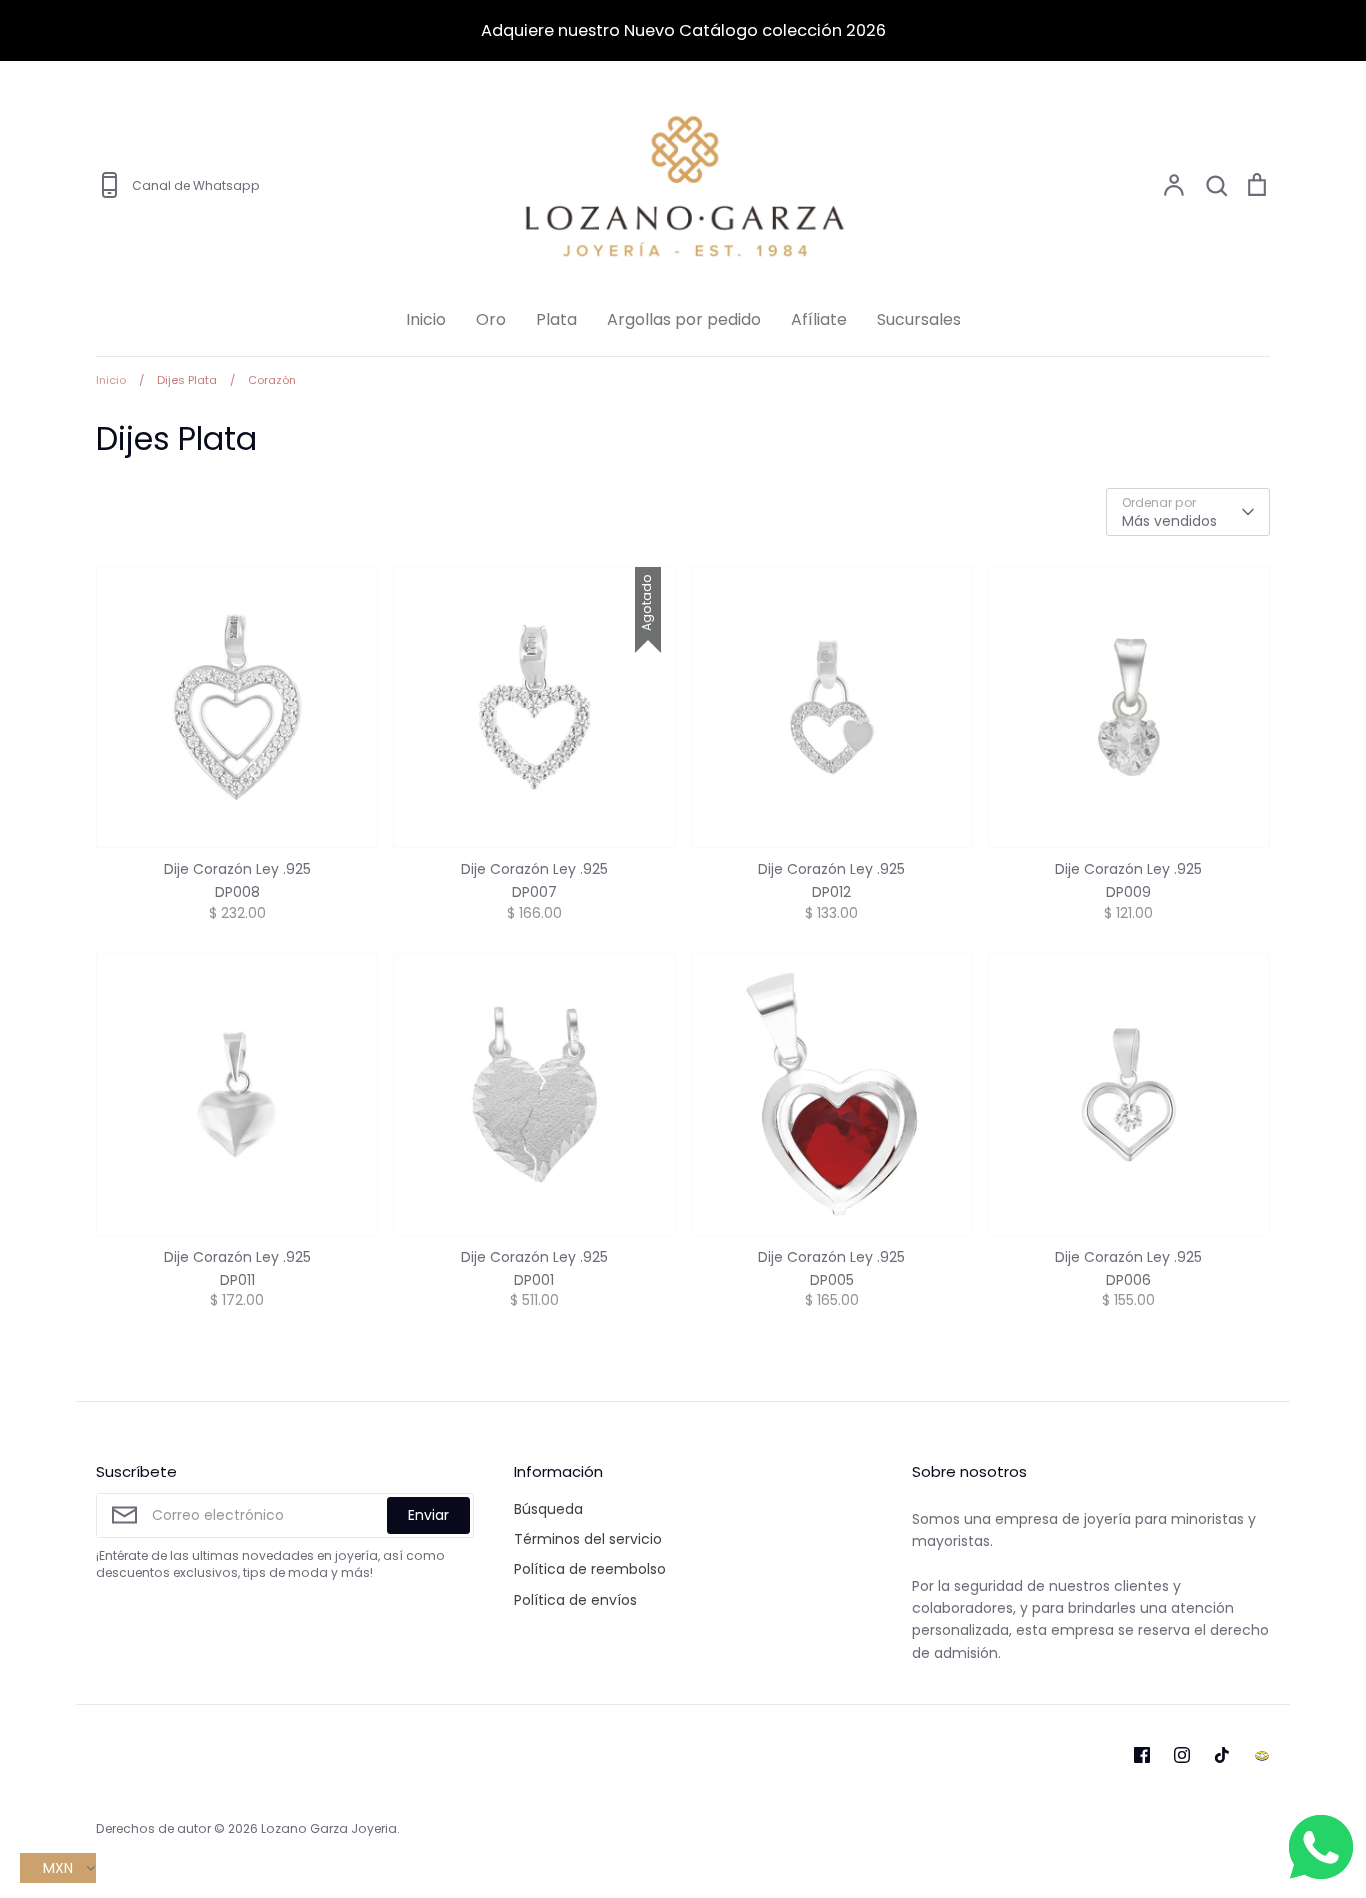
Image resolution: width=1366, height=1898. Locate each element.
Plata (556, 319)
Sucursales (919, 319)
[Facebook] (1142, 1755)
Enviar (428, 1515)
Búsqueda (548, 1509)
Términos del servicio (588, 1539)
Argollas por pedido (684, 319)
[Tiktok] (1222, 1755)
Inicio (426, 319)
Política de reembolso (590, 1569)
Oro (491, 319)
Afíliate (819, 319)
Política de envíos (575, 1600)
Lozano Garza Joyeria (329, 1828)
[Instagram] (1182, 1755)
